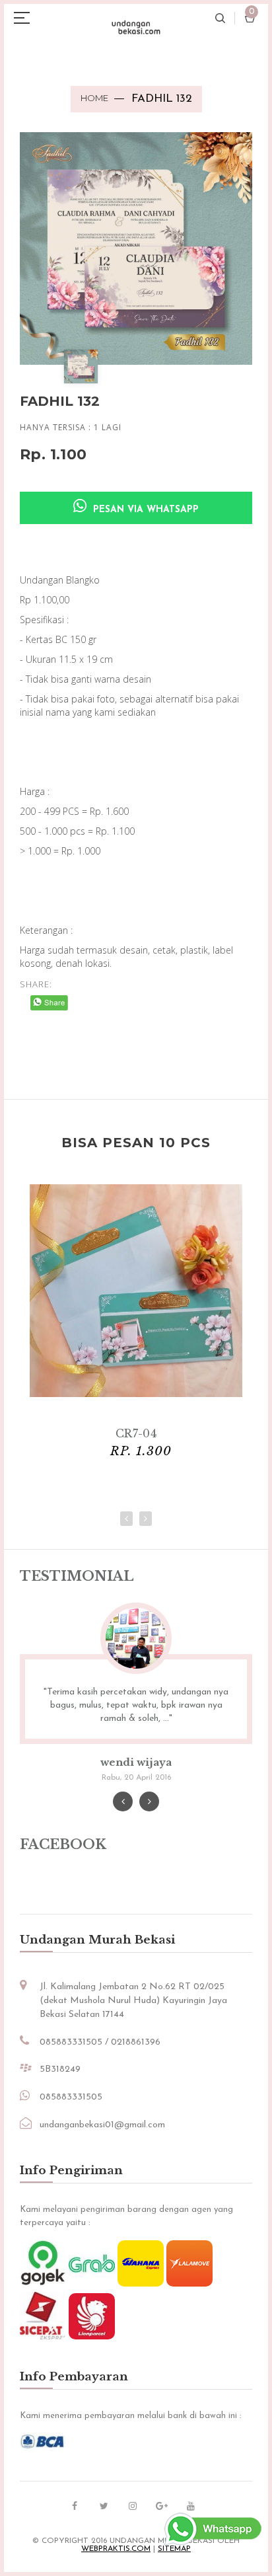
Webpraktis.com (116, 2549)
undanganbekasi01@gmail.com (102, 2125)
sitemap (174, 2549)
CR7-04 (136, 1433)
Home (94, 98)
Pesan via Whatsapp (144, 510)
